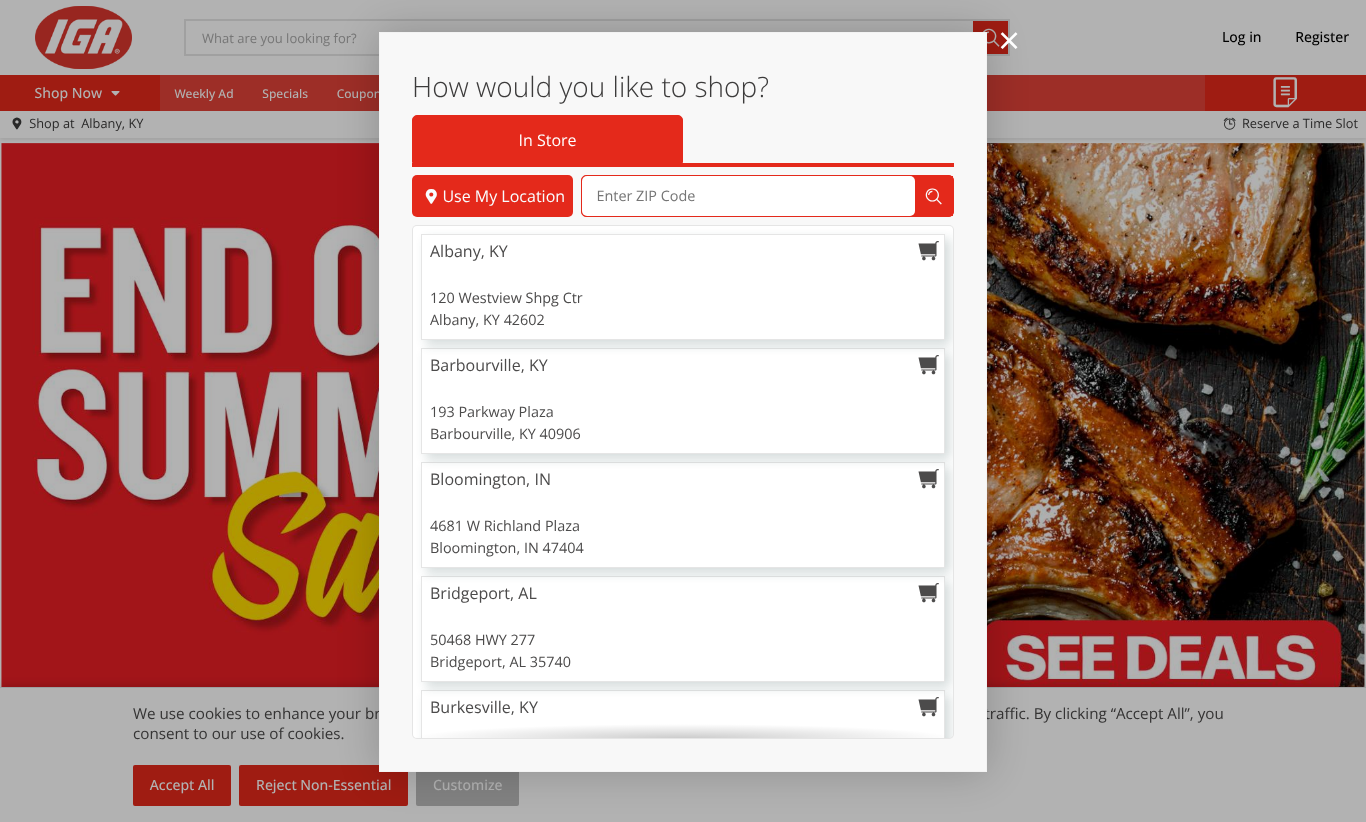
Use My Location (503, 196)
